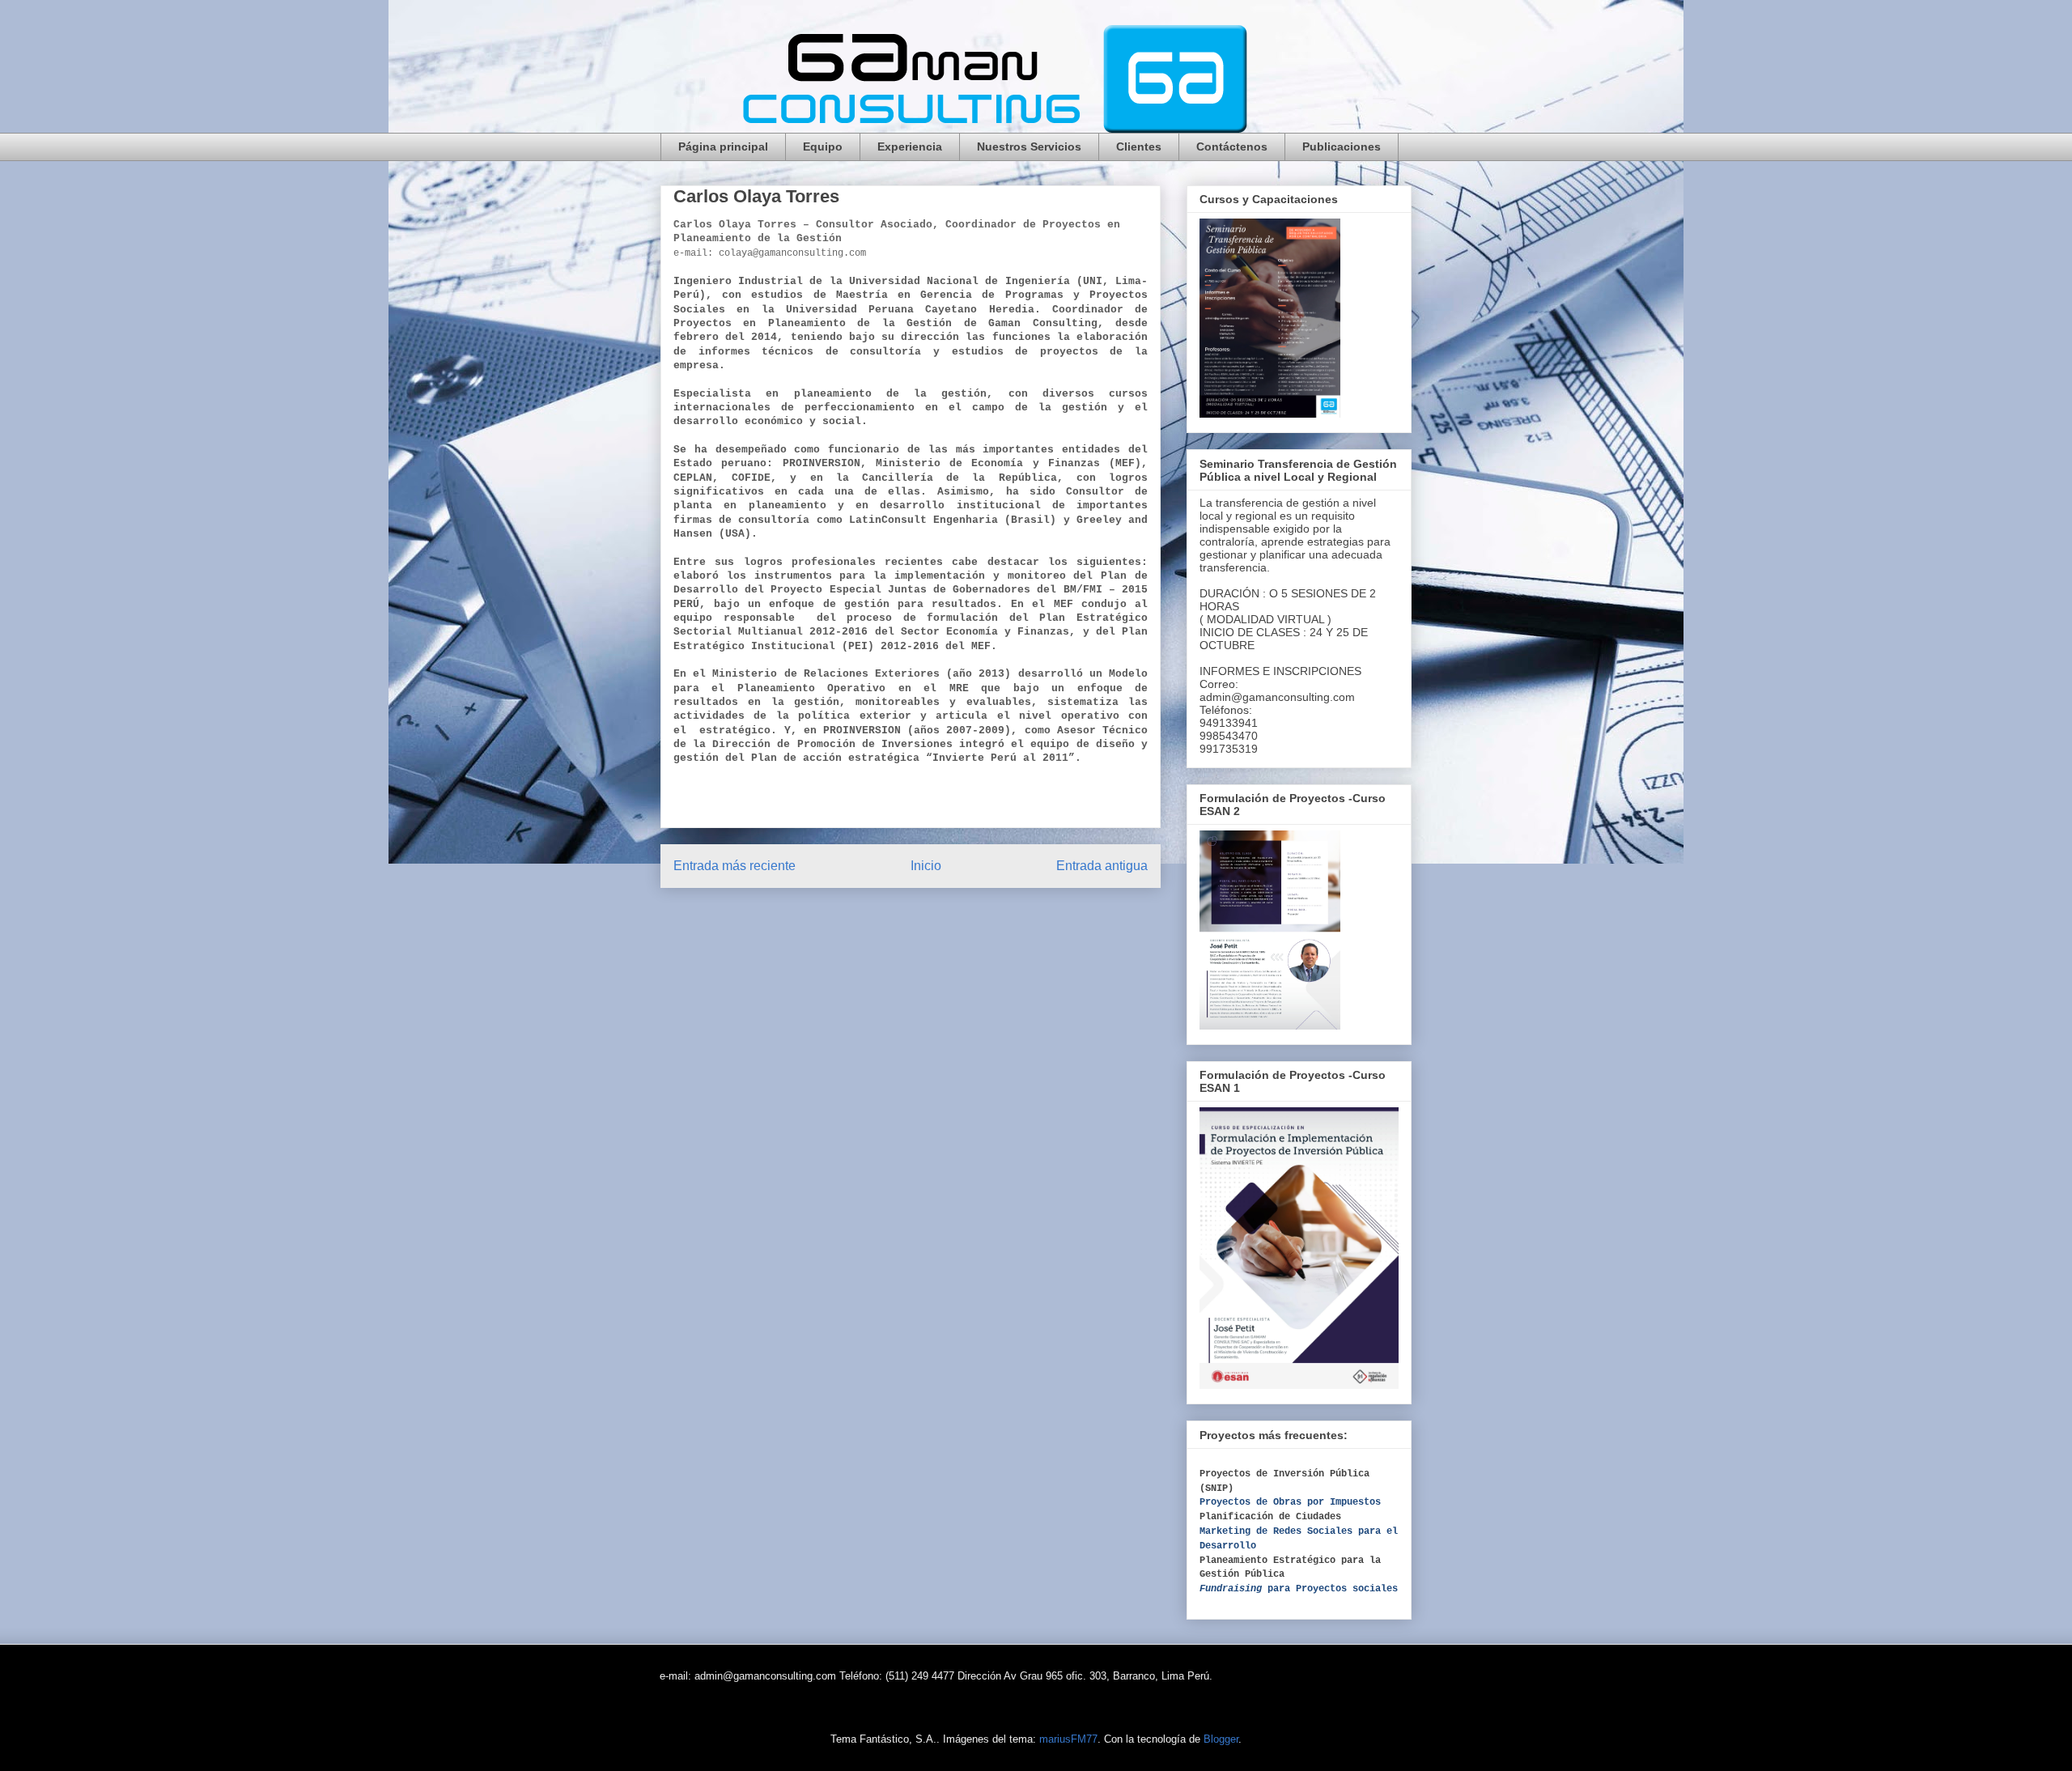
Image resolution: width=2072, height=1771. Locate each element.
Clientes (1139, 147)
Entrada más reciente (735, 866)
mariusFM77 (1068, 1739)
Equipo (823, 147)
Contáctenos (1232, 147)
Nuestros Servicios (1029, 147)
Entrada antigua (1102, 866)
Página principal (723, 147)
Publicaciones (1342, 147)
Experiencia (910, 147)
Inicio (926, 866)
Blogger (1221, 1739)
